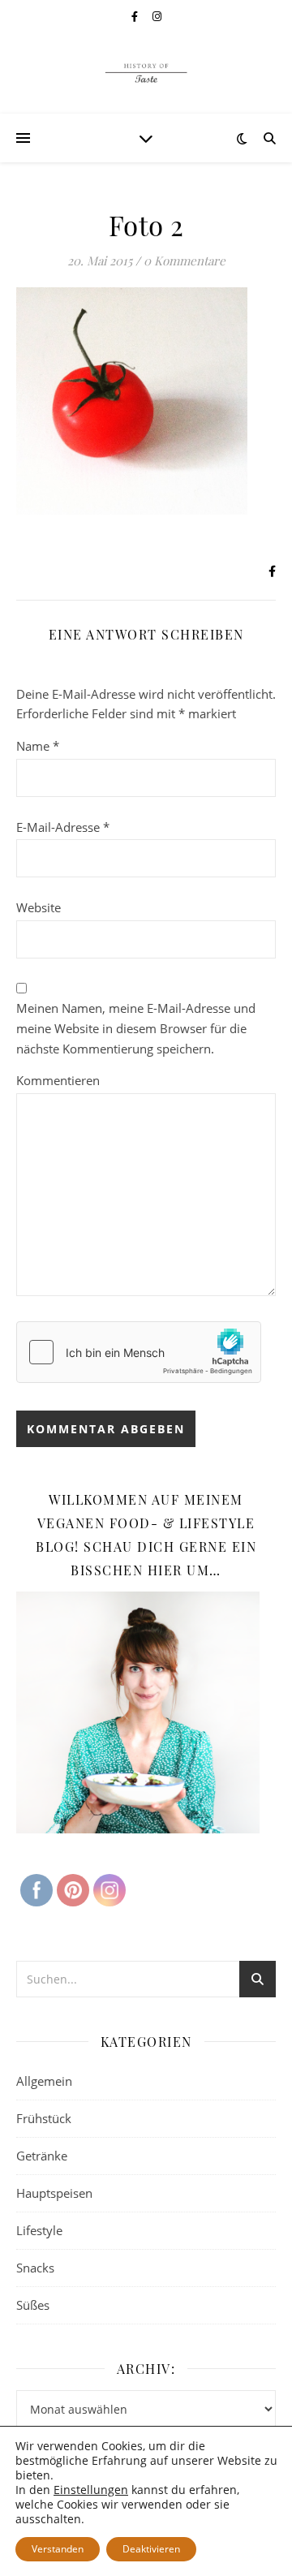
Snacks (35, 2268)
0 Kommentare (185, 261)
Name (38, 746)
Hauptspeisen (54, 2193)
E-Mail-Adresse (63, 827)
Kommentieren (58, 1080)
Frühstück (44, 2118)
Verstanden (58, 2549)
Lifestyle (39, 2230)
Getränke (42, 2156)
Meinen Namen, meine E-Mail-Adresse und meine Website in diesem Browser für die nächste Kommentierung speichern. (136, 1028)
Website (39, 907)
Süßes (33, 2305)
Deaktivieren (151, 2549)
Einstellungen (91, 2490)
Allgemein (44, 2081)
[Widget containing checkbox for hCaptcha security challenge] (139, 1352)
